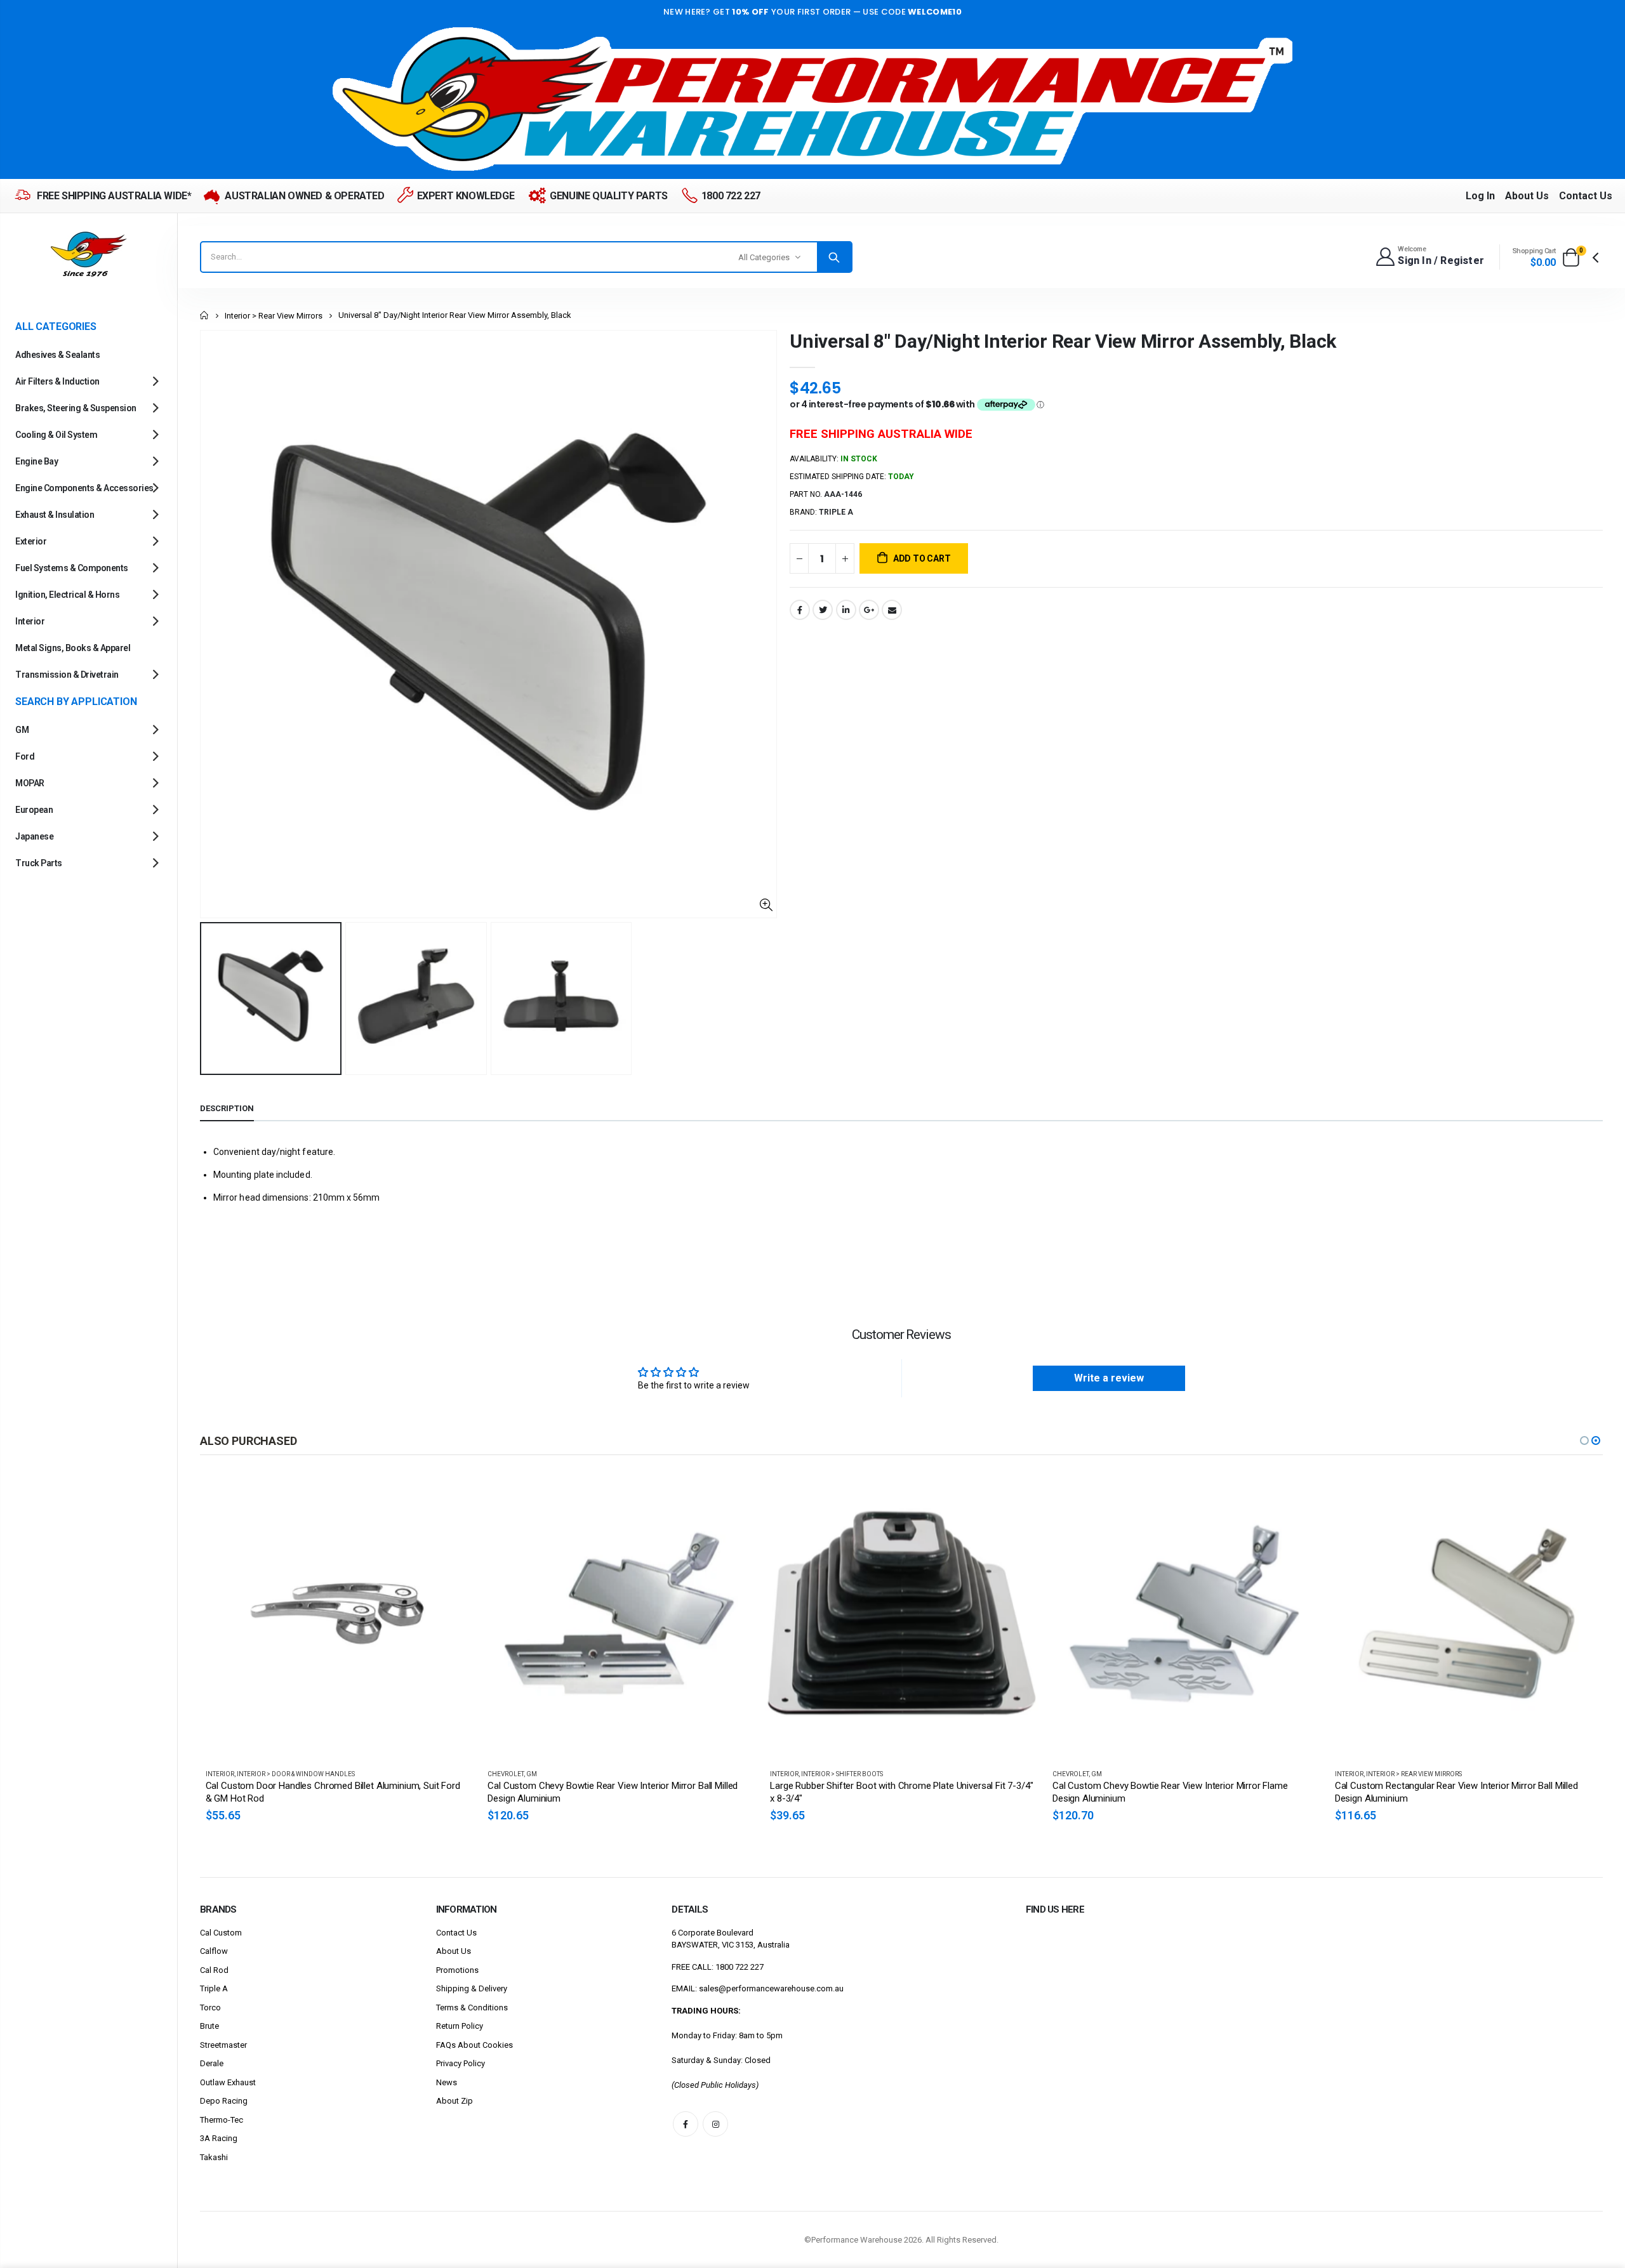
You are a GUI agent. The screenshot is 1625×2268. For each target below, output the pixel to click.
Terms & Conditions (472, 2008)
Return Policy (460, 2026)
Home (205, 315)
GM (249, 1774)
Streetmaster (223, 2045)
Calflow (214, 1951)
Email (892, 610)
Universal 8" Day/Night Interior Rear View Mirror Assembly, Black (1063, 341)
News (447, 2082)
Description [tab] (227, 1108)
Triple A (214, 1988)
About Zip (454, 2101)
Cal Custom (221, 1933)
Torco (210, 2008)
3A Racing (219, 2138)
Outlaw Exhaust (228, 2082)
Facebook (800, 610)
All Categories (764, 257)
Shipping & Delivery (472, 1988)
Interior (502, 1774)
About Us (1527, 196)
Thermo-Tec (222, 2120)
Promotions (457, 1970)
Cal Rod (214, 1970)
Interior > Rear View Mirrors (274, 316)
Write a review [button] (1109, 1378)
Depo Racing (224, 2101)
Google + (869, 610)
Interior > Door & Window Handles (1424, 1774)
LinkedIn (846, 610)
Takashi (214, 2157)
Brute (209, 2026)
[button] (1584, 1441)
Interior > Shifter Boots (560, 1774)
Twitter (823, 610)
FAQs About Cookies (474, 2045)
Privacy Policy (461, 2063)
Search (834, 257)
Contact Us (1586, 196)
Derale (212, 2063)
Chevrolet (223, 1774)
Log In (1480, 196)
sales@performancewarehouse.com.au (771, 1988)
